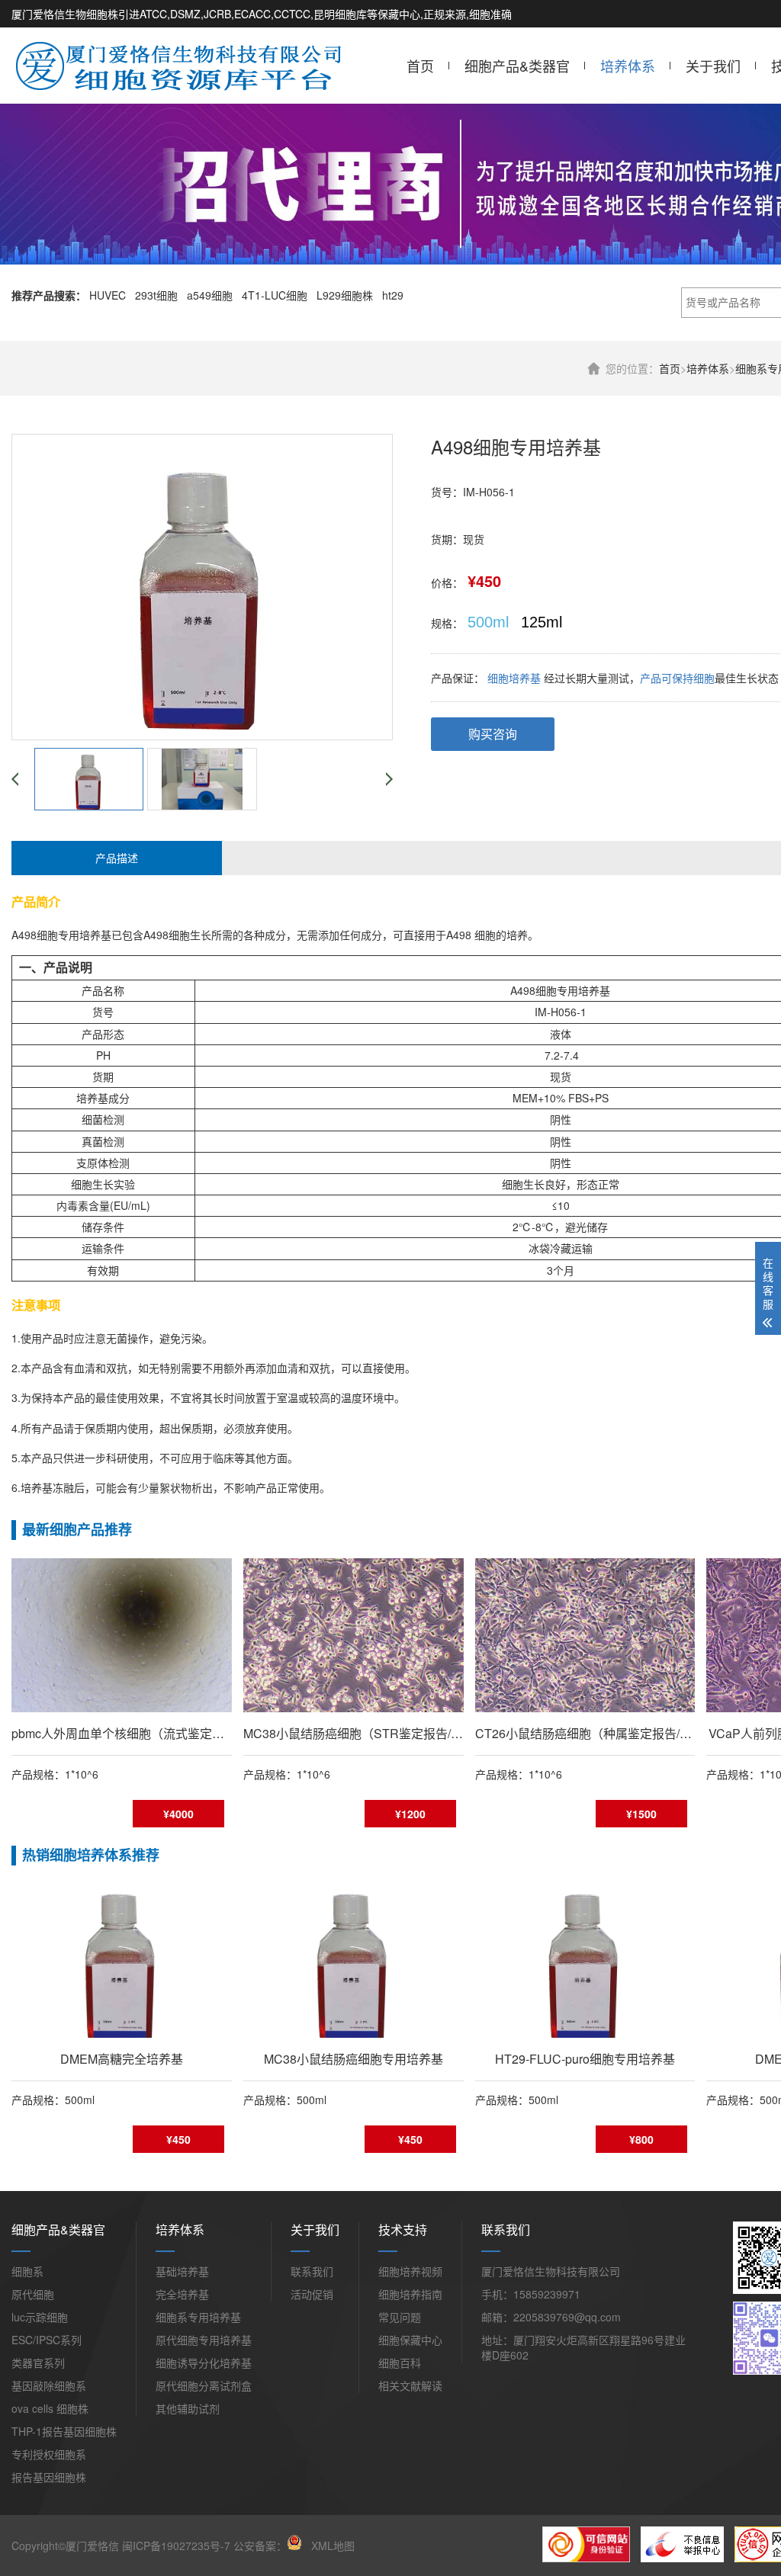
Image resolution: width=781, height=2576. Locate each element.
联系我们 (312, 2271)
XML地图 (333, 2546)
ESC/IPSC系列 (47, 2340)
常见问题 (400, 2317)
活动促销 (312, 2294)
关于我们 (713, 66)
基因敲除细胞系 (49, 2385)
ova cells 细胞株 (50, 2408)
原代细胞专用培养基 (204, 2340)
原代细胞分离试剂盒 (204, 2385)
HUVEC (108, 295)
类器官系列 (38, 2363)
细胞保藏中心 (410, 2340)
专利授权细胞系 (49, 2454)
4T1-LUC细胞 (275, 295)
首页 (420, 66)
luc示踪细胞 (40, 2317)
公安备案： (260, 2546)
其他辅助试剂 (188, 2408)
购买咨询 (493, 734)
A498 (459, 935)
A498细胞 (35, 935)
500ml (488, 622)
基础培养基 (182, 2271)
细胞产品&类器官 (517, 66)
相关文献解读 (410, 2385)
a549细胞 (210, 295)
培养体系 (628, 66)
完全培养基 (182, 2294)
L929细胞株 (345, 295)
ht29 (393, 295)
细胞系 (27, 2271)
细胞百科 (400, 2363)
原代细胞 (33, 2294)
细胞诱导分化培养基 (204, 2363)
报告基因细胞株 (49, 2477)
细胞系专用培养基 (198, 2317)
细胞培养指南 (410, 2294)
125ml (542, 622)
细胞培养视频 (410, 2271)
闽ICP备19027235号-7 (176, 2546)
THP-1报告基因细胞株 (64, 2431)
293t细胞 (156, 295)
